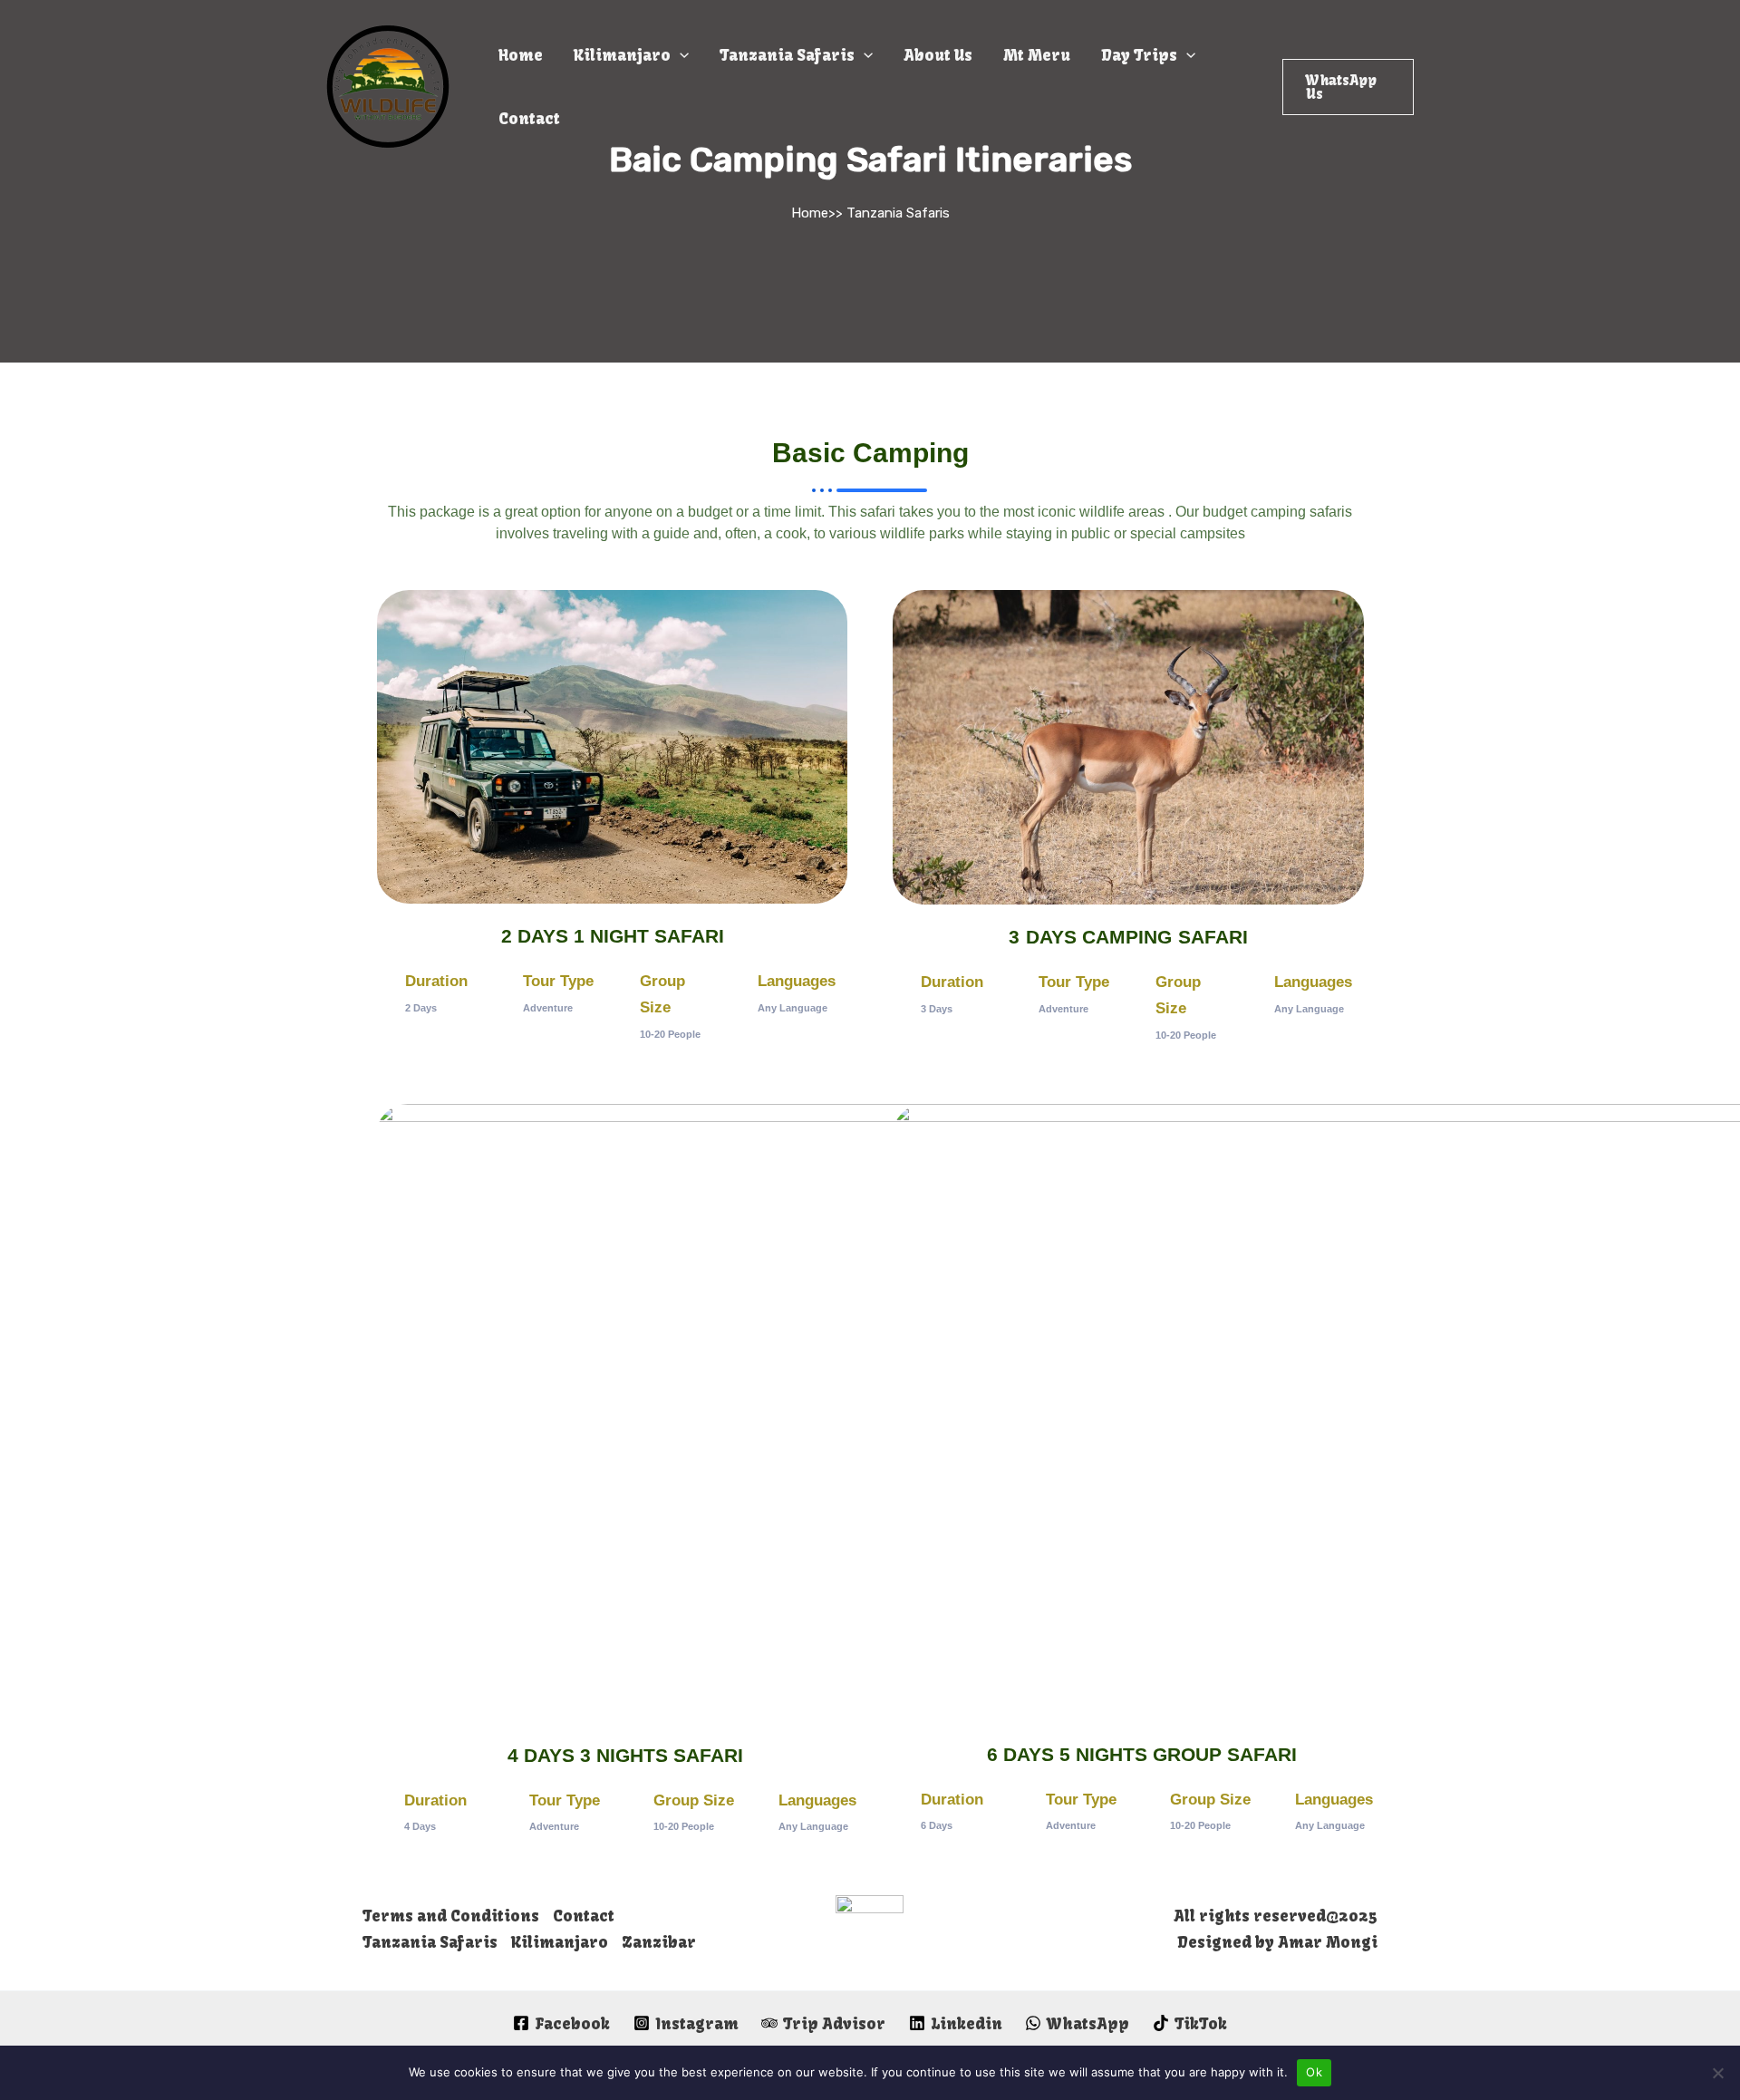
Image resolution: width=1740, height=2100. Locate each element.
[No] (1717, 2073)
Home (521, 55)
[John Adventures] (388, 85)
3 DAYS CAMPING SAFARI (1128, 937)
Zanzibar (659, 1942)
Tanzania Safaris (787, 55)
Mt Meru (1037, 55)
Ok (1314, 2072)
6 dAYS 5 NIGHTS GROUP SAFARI (1142, 1754)
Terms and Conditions (451, 1916)
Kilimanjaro (622, 55)
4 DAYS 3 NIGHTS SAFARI (625, 1755)
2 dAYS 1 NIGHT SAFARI (613, 936)
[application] (680, 55)
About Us (938, 55)
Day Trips (1139, 55)
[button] (1348, 87)
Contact (529, 118)
